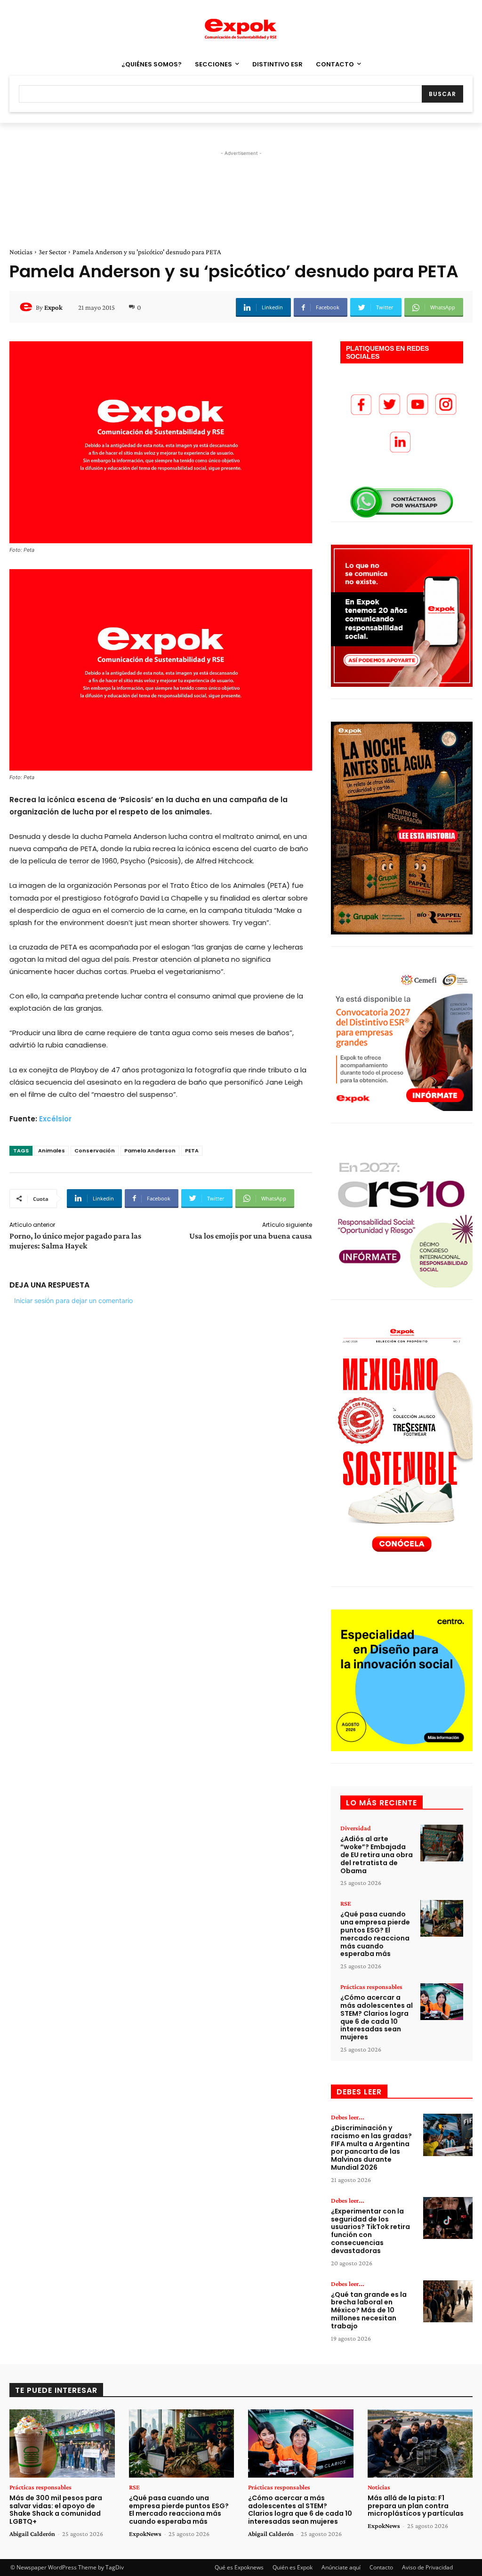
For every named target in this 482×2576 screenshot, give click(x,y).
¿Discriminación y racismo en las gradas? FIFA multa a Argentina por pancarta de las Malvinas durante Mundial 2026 (371, 2148)
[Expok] (27, 307)
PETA (192, 1151)
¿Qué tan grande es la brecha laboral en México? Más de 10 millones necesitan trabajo (369, 2310)
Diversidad (356, 1828)
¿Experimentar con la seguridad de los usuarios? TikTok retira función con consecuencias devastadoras (370, 2231)
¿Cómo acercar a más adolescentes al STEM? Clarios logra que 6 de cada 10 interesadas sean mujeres (377, 2017)
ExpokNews (145, 2534)
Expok (53, 307)
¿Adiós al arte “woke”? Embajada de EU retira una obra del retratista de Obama (377, 1855)
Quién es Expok (293, 2567)
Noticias (21, 252)
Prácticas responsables (371, 1987)
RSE (346, 1903)
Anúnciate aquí (341, 2567)
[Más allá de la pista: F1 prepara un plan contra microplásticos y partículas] (420, 2443)
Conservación (95, 1151)
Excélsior (55, 1119)
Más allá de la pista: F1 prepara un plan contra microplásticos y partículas (416, 2506)
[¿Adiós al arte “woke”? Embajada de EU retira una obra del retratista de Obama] (442, 1843)
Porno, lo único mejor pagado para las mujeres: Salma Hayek (75, 1241)
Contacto (381, 2567)
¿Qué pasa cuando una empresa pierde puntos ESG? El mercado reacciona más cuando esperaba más (375, 1934)
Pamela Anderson (150, 1151)
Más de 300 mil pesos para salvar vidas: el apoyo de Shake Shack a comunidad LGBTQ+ (56, 2510)
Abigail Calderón (32, 2534)
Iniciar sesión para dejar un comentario (73, 1300)
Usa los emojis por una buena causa (251, 1236)
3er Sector (52, 252)
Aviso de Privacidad (427, 2567)
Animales (52, 1151)
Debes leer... (348, 2117)
